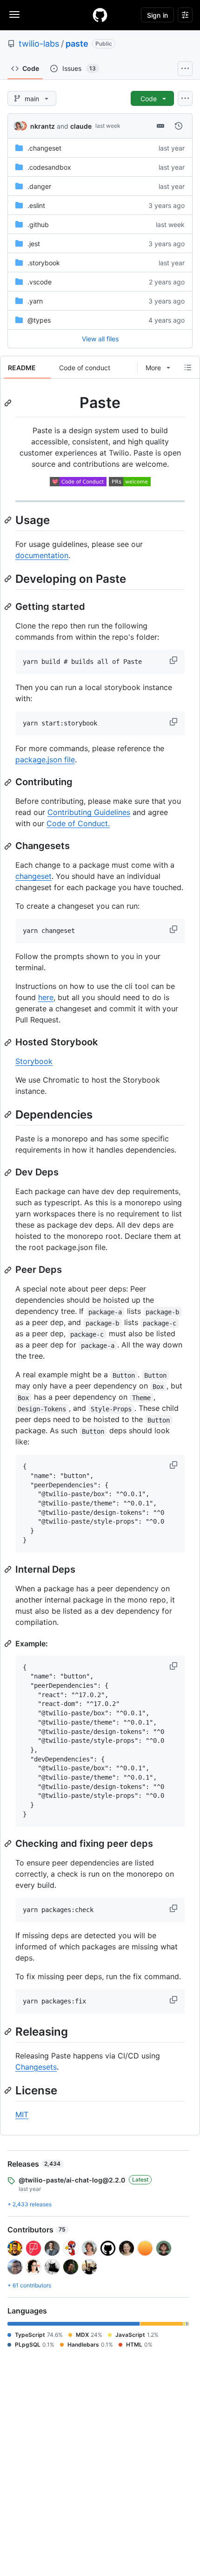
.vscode (40, 282)
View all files (100, 339)
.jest (34, 244)
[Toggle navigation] (14, 14)
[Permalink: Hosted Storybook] (9, 1043)
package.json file (45, 760)
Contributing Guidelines (89, 812)
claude (81, 126)
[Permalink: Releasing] (9, 2031)
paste (77, 44)
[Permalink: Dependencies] (9, 1114)
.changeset (44, 148)
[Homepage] (100, 15)
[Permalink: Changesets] (9, 846)
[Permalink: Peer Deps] (9, 1270)
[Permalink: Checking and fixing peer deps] (9, 1844)
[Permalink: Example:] (9, 1644)
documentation (42, 555)
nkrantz (43, 126)
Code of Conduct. (78, 823)
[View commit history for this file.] (179, 126)
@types (39, 320)
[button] (174, 660)
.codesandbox (49, 167)
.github (38, 224)
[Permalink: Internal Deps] (9, 1569)
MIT (22, 2114)
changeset (33, 876)
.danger (39, 186)
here (46, 997)
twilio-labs (39, 44)
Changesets (36, 2067)
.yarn (35, 301)
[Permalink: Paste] (9, 403)
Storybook (34, 1061)
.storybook (44, 263)
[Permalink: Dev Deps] (9, 1173)
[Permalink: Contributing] (9, 782)
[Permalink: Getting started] (9, 607)
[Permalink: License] (9, 2090)
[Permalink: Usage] (9, 520)
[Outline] (188, 367)
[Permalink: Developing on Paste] (9, 579)
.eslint (36, 205)
